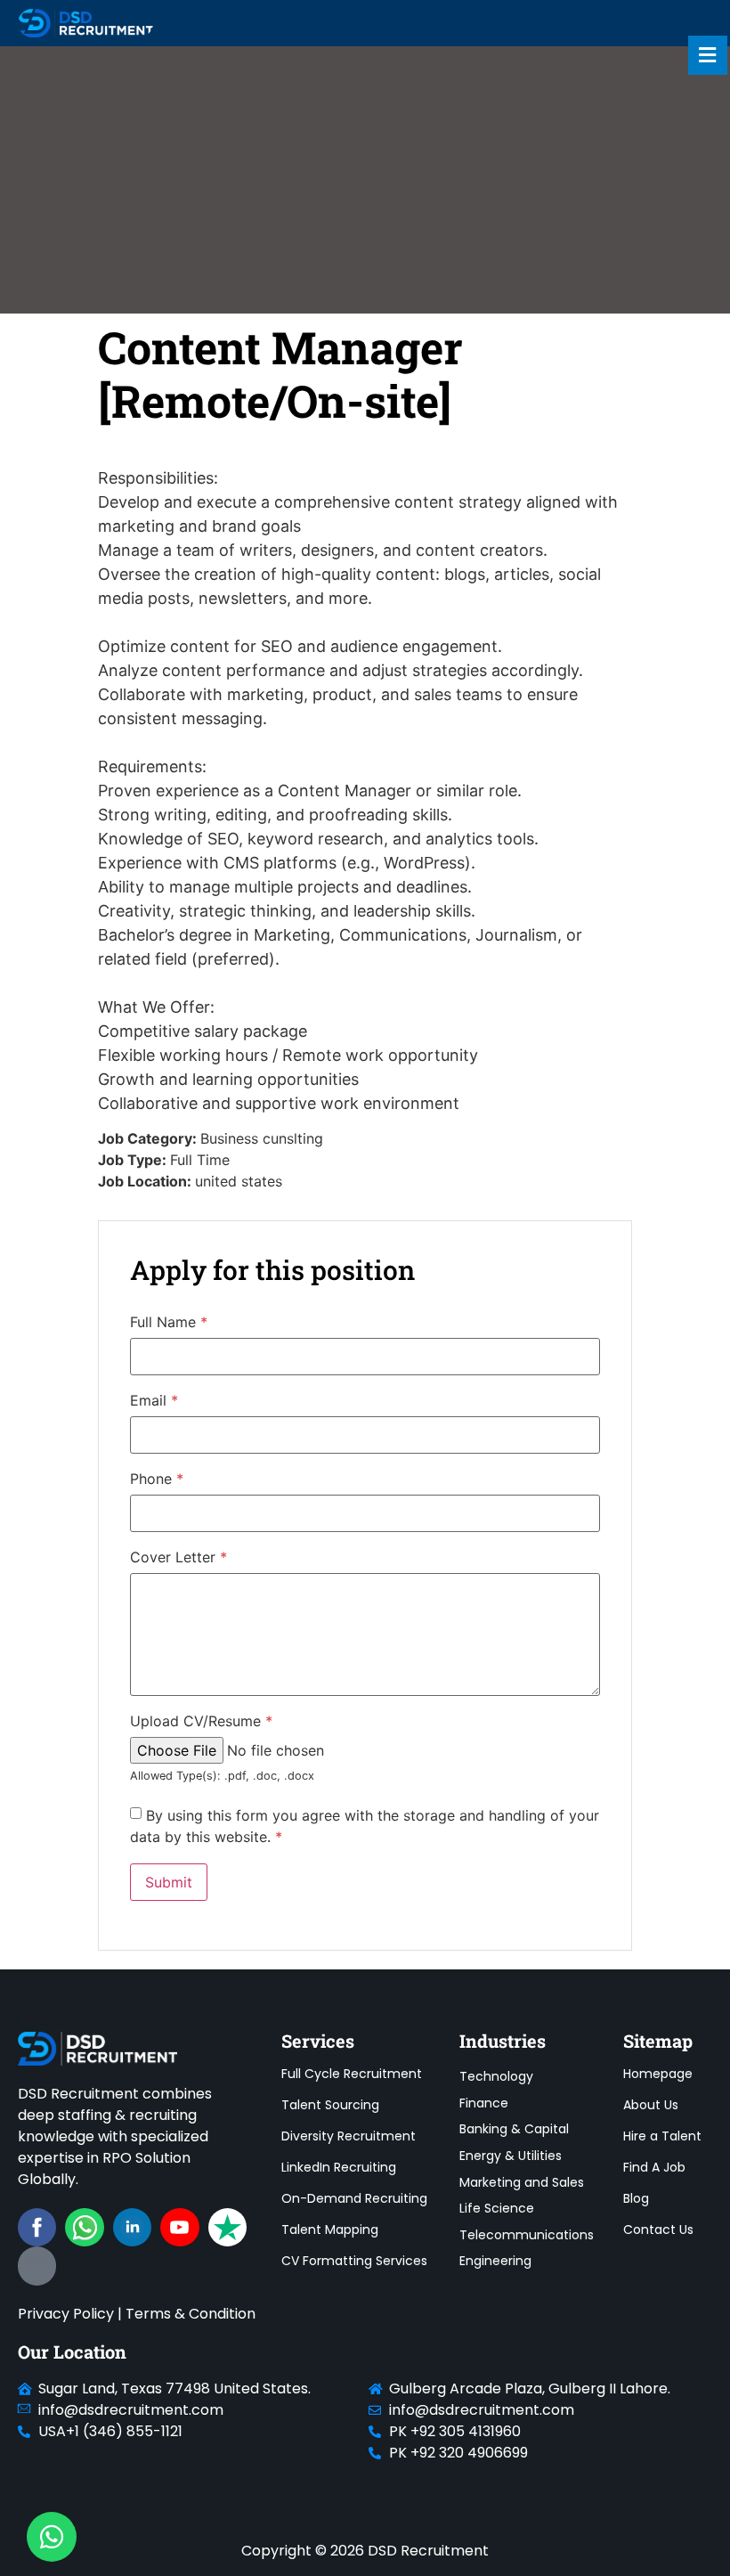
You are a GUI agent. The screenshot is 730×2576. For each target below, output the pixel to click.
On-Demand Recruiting (354, 2198)
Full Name (169, 1322)
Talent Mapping (330, 2230)
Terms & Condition (191, 2314)
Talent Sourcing (330, 2105)
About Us (651, 2105)
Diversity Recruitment (349, 2136)
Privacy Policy (66, 2314)
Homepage (658, 2074)
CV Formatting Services (354, 2261)
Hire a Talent (662, 2136)
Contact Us (658, 2230)
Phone (157, 1479)
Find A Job (654, 2167)
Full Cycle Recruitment (352, 2074)
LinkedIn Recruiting (339, 2167)
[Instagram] (37, 2266)
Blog (636, 2198)
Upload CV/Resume (201, 1721)
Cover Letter (178, 1557)
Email (154, 1400)
